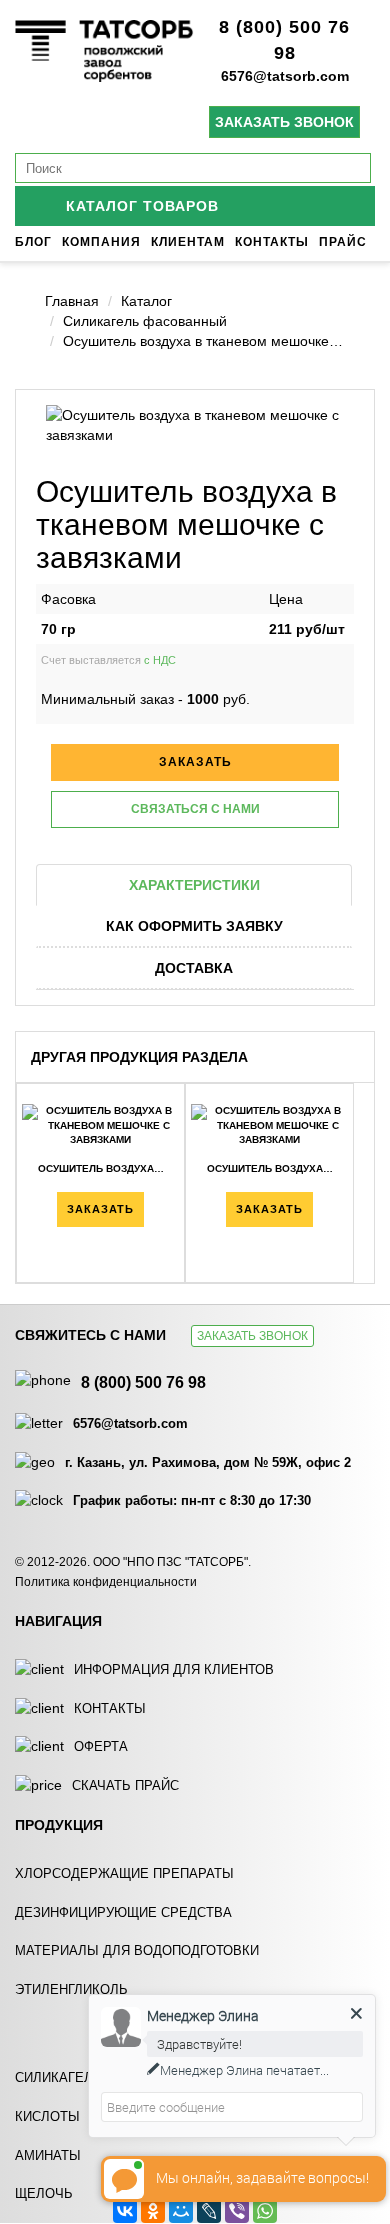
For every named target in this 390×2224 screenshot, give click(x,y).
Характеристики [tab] (194, 885)
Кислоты (47, 2116)
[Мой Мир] (181, 2211)
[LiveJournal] (209, 2211)
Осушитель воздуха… (101, 1168)
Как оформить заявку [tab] (194, 926)
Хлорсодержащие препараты (124, 1873)
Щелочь (44, 2193)
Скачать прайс (125, 1785)
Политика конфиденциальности (106, 1582)
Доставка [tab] (194, 968)
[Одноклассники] (153, 2211)
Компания (101, 242)
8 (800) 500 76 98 (143, 1382)
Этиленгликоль (71, 1989)
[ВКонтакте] (125, 2211)
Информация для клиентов (174, 1669)
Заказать (100, 1209)
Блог (33, 242)
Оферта (101, 1746)
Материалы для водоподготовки (137, 1950)
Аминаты (48, 2155)
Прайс (343, 242)
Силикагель (58, 2077)
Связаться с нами (195, 809)
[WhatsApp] (265, 2211)
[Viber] (237, 2211)
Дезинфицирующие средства (123, 1912)
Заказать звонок (284, 122)
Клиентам (188, 242)
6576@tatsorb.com (285, 76)
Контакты (272, 242)
